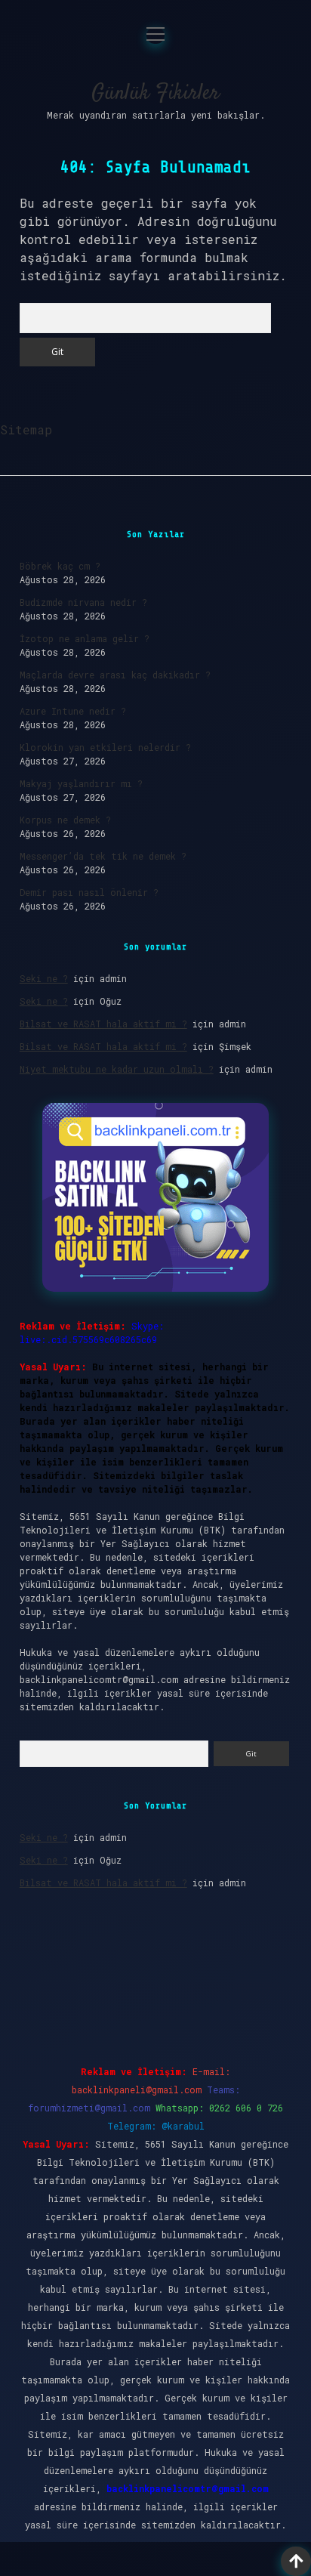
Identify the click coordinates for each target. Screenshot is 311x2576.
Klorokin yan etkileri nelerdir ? (105, 747)
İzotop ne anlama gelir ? (85, 638)
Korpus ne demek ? (65, 820)
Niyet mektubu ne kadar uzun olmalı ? (117, 1069)
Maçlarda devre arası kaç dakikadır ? (115, 675)
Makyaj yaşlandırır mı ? (81, 783)
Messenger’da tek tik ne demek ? (103, 856)
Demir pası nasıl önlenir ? (89, 892)
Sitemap (26, 429)
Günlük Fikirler (155, 94)
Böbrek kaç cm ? (60, 566)
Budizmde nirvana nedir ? (83, 602)
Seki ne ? (44, 978)
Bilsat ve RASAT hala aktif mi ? (103, 1024)
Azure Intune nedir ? (73, 711)
